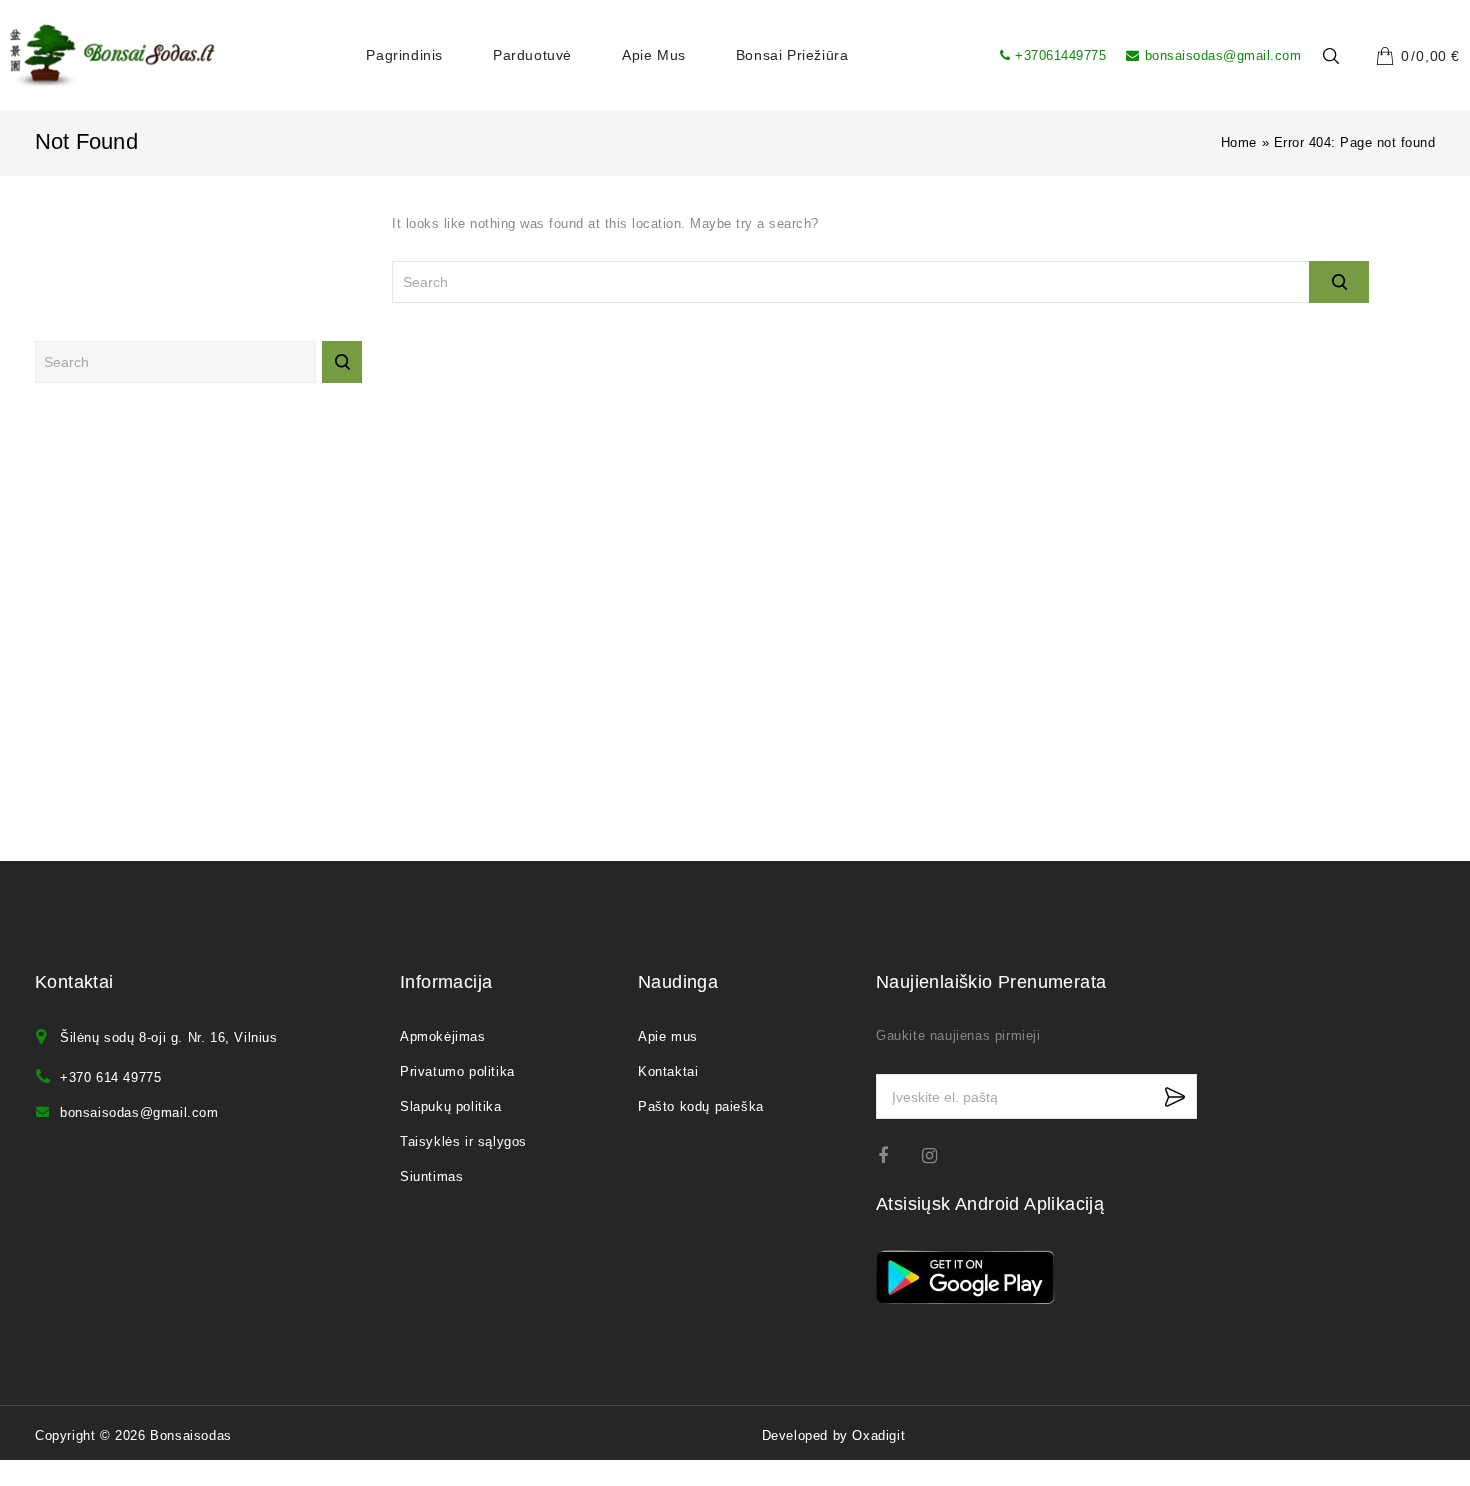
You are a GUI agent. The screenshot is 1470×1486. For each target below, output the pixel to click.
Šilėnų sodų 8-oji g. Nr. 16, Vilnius (169, 1037)
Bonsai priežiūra (792, 55)
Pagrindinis (404, 55)
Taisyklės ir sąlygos (463, 1141)
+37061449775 (1060, 55)
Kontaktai (668, 1071)
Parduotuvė (532, 55)
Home (1239, 142)
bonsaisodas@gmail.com (1223, 55)
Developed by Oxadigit (834, 1435)
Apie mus (654, 55)
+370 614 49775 (110, 1077)
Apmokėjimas (443, 1036)
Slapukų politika (451, 1106)
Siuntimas (431, 1176)
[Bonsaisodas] (112, 56)
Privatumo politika (457, 1071)
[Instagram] (939, 1155)
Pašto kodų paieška (701, 1106)
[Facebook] (895, 1155)
